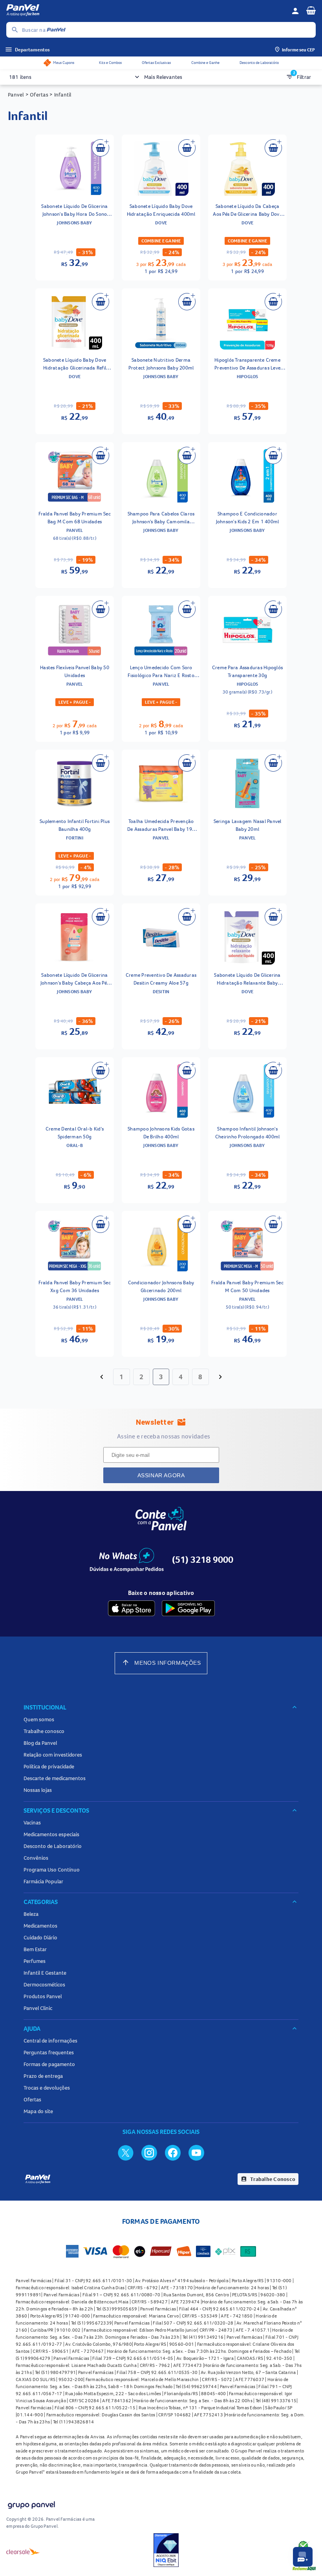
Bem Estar (35, 1949)
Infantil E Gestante (45, 1973)
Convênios (36, 1858)
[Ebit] (166, 2551)
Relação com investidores (53, 1755)
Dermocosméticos (44, 1984)
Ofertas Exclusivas (156, 63)
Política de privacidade (49, 1766)
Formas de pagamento (49, 2064)
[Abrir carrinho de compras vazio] (311, 10)
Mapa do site (38, 2111)
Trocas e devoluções (47, 2088)
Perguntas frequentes (49, 2052)
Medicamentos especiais (51, 1834)
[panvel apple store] (132, 1608)
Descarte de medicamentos (55, 1778)
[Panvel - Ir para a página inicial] (146, 11)
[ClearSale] (23, 2551)
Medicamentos (40, 1926)
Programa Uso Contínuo (52, 1870)
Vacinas (32, 1822)
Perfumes (35, 1961)
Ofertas (32, 2099)
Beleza (31, 1914)
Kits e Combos (110, 63)
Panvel (16, 95)
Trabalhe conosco (44, 1731)
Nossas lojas (38, 1790)
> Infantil (60, 95)
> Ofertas (37, 95)
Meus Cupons (64, 63)
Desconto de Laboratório (259, 63)
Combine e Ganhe (205, 63)
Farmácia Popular (43, 1881)
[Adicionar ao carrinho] (101, 148)
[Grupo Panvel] (31, 2506)
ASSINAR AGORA (161, 1475)
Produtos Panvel (43, 1996)
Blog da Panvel (40, 1743)
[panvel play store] (188, 1608)
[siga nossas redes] (126, 2152)
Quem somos (39, 1719)
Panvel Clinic (38, 2008)
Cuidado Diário (40, 1937)
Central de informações (50, 2041)
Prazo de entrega (43, 2076)
